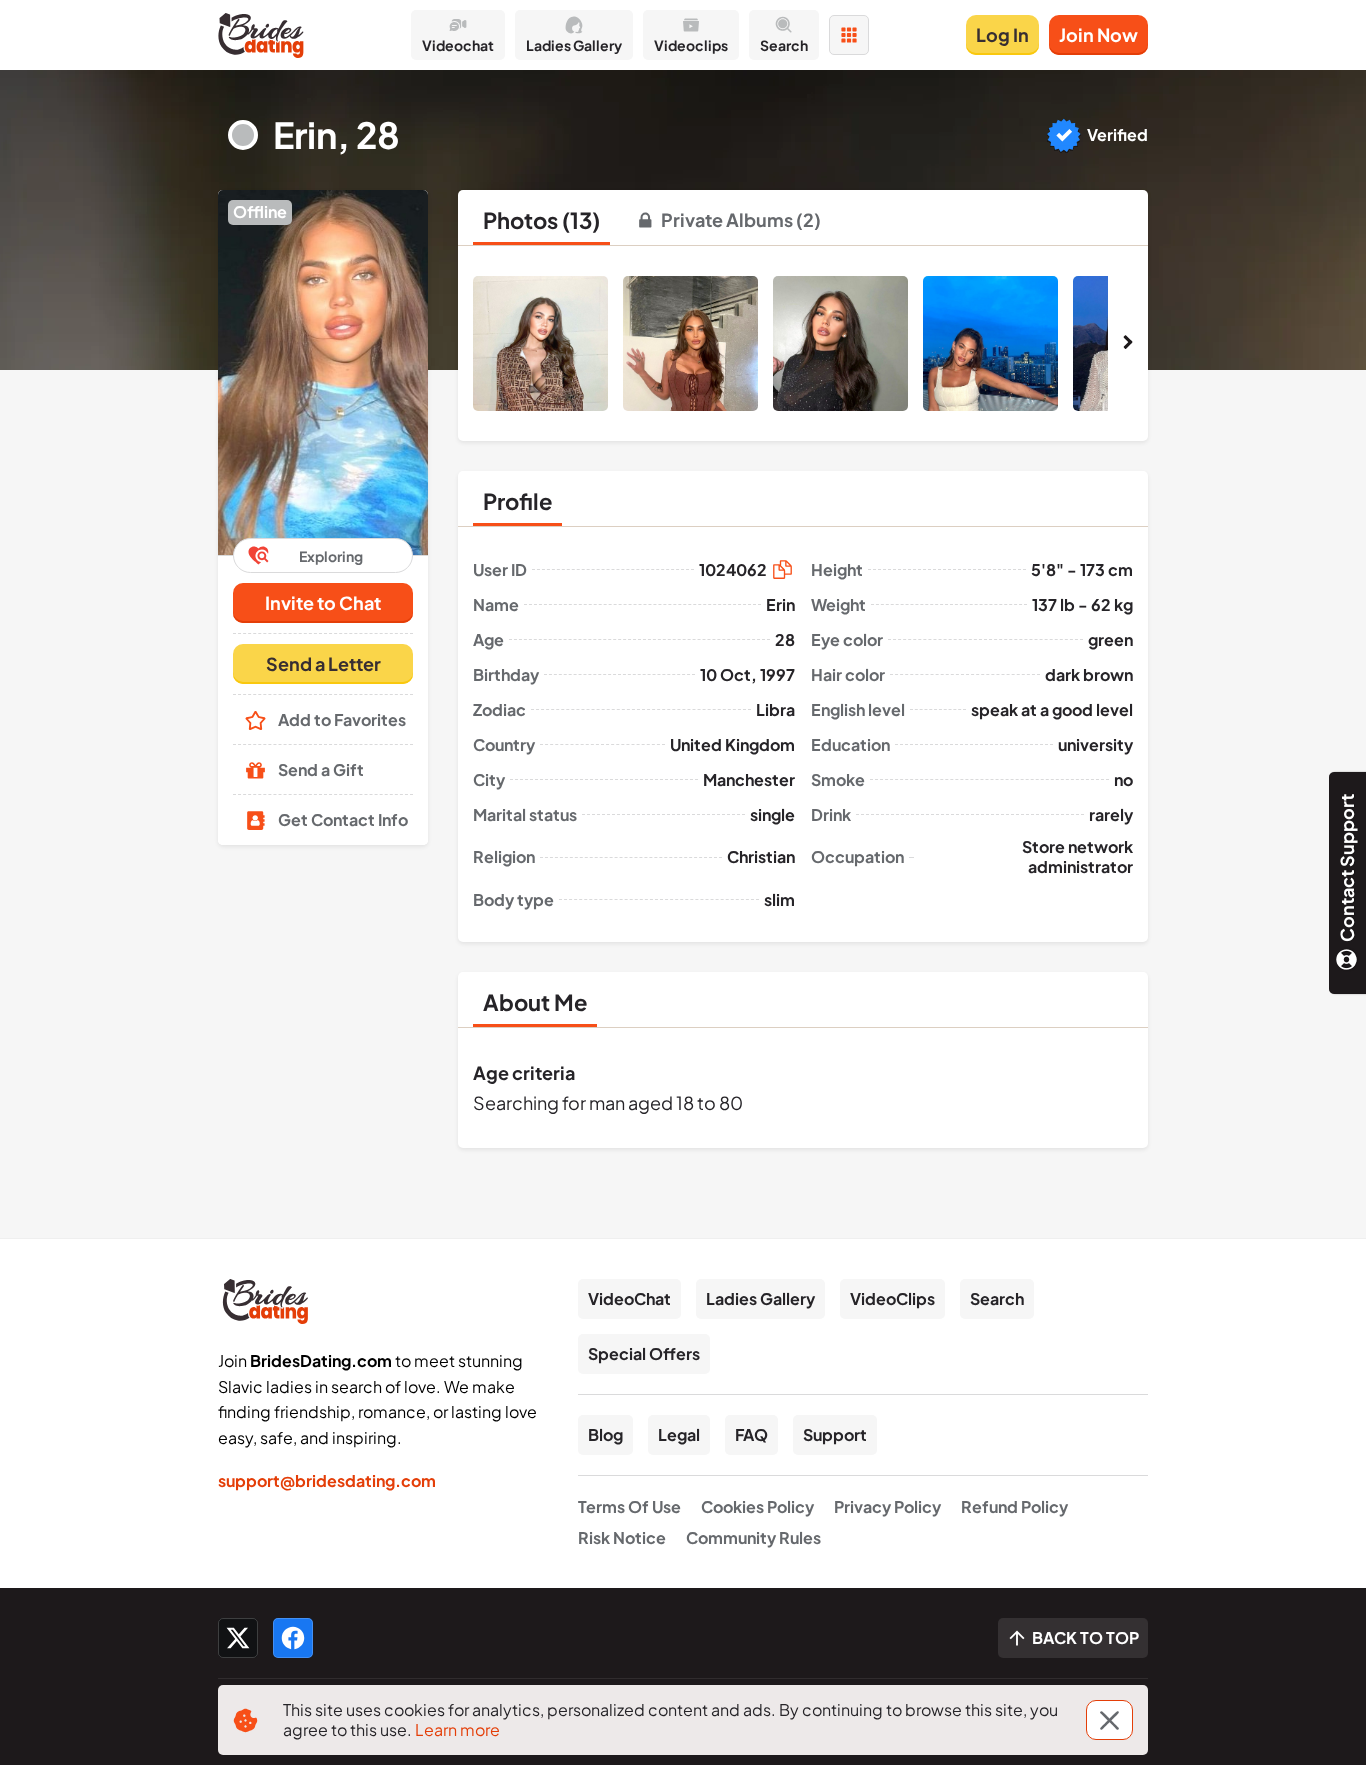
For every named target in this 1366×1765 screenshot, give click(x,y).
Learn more (457, 1729)
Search (997, 1298)
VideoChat (629, 1298)
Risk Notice (622, 1537)
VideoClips (892, 1298)
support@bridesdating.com (327, 1480)
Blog (605, 1434)
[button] (323, 372)
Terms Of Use (629, 1506)
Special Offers (644, 1353)
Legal (679, 1434)
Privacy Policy (887, 1506)
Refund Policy (1014, 1506)
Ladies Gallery (760, 1298)
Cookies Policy (757, 1506)
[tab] (541, 220)
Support (835, 1434)
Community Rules (753, 1537)
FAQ (751, 1434)
